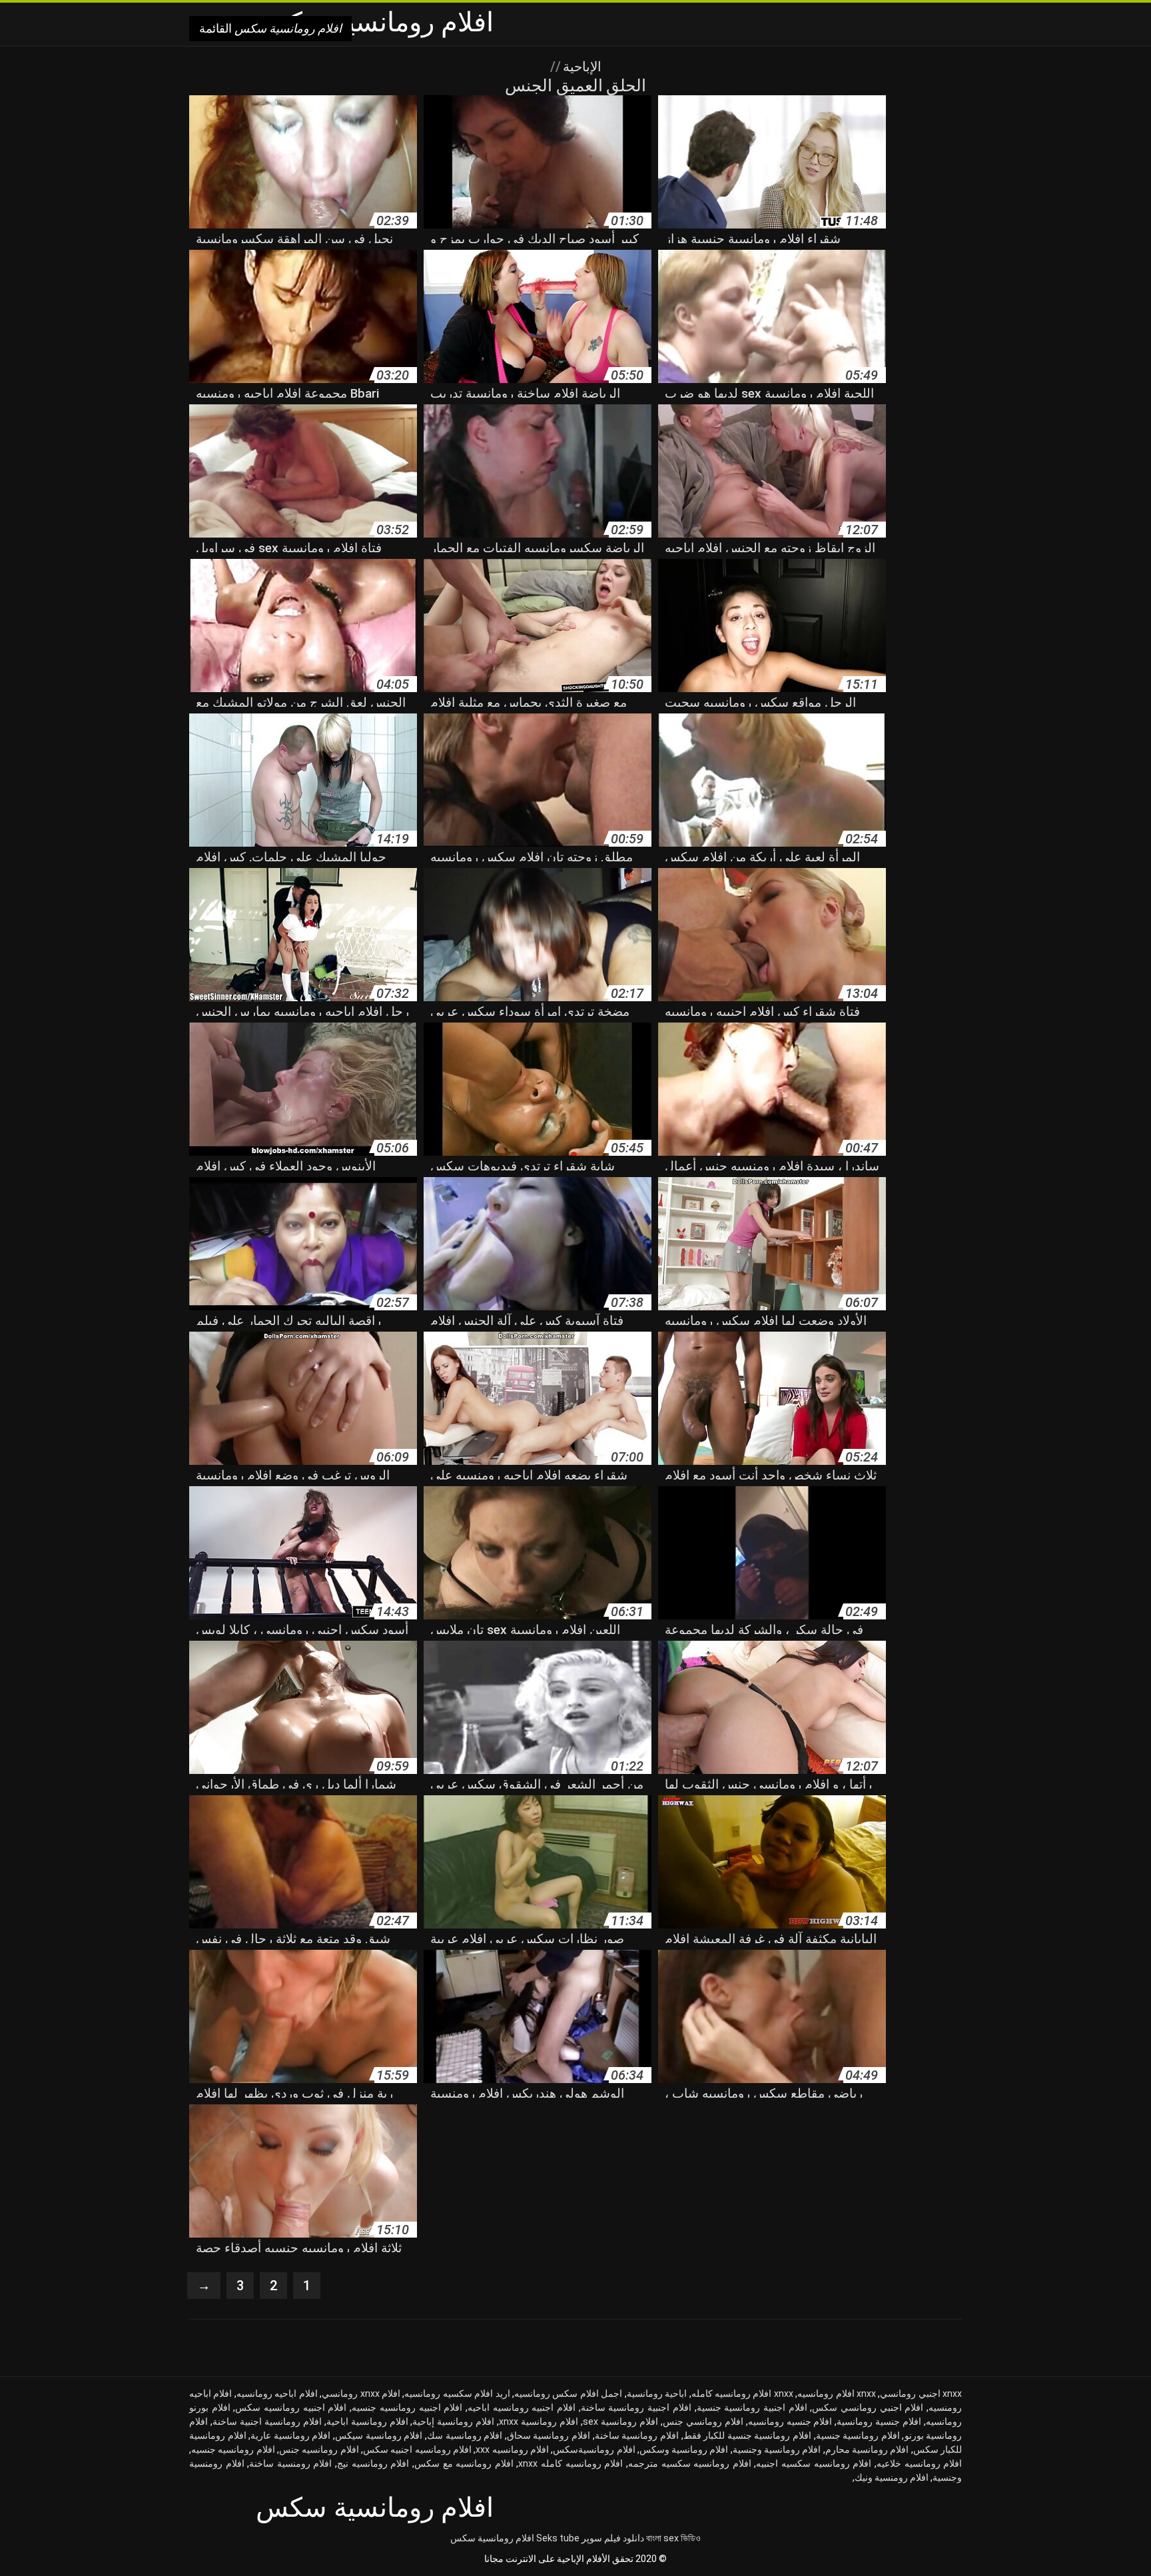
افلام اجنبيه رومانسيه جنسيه (407, 2407)
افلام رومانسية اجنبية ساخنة (267, 2421)
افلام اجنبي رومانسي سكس (868, 2407)
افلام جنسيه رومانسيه (790, 2421)
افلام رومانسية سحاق (549, 2435)
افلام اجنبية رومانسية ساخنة (636, 2407)
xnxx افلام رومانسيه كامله (742, 2393)
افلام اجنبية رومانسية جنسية (752, 2407)
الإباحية (580, 67)
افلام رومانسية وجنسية (777, 2449)
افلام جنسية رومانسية (879, 2421)
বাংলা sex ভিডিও (673, 2538)
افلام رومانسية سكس (492, 2538)
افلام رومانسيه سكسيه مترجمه (690, 2463)
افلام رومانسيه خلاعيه (919, 2463)
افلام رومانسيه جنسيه (233, 2449)
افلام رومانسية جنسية (858, 2435)
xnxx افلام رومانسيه (837, 2393)
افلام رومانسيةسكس (594, 2449)
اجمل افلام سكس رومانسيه (568, 2393)
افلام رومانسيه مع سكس (464, 2463)
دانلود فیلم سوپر (613, 2538)
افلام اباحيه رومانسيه (277, 2393)
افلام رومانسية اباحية (367, 2421)
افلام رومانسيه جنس (319, 2449)
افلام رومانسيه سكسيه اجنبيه (814, 2463)
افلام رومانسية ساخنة (637, 2435)
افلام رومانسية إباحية (453, 2421)
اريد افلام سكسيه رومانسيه (457, 2393)
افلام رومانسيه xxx (512, 2449)
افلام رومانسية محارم (867, 2449)
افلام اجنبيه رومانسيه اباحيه (522, 2407)
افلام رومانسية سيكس (379, 2435)
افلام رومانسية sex (620, 2421)
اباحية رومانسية (657, 2393)
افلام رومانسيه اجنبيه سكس (417, 2449)
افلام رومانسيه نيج (373, 2463)
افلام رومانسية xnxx (539, 2421)
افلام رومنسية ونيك (892, 2477)
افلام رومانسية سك (465, 2435)
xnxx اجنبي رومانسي (921, 2393)
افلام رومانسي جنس (703, 2421)
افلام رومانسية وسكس (684, 2449)
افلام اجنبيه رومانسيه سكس (291, 2407)
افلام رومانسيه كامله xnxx (571, 2463)
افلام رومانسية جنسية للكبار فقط (747, 2435)
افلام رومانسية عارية (290, 2435)
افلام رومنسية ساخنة (290, 2463)
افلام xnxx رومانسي (361, 2393)
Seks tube (558, 2538)
